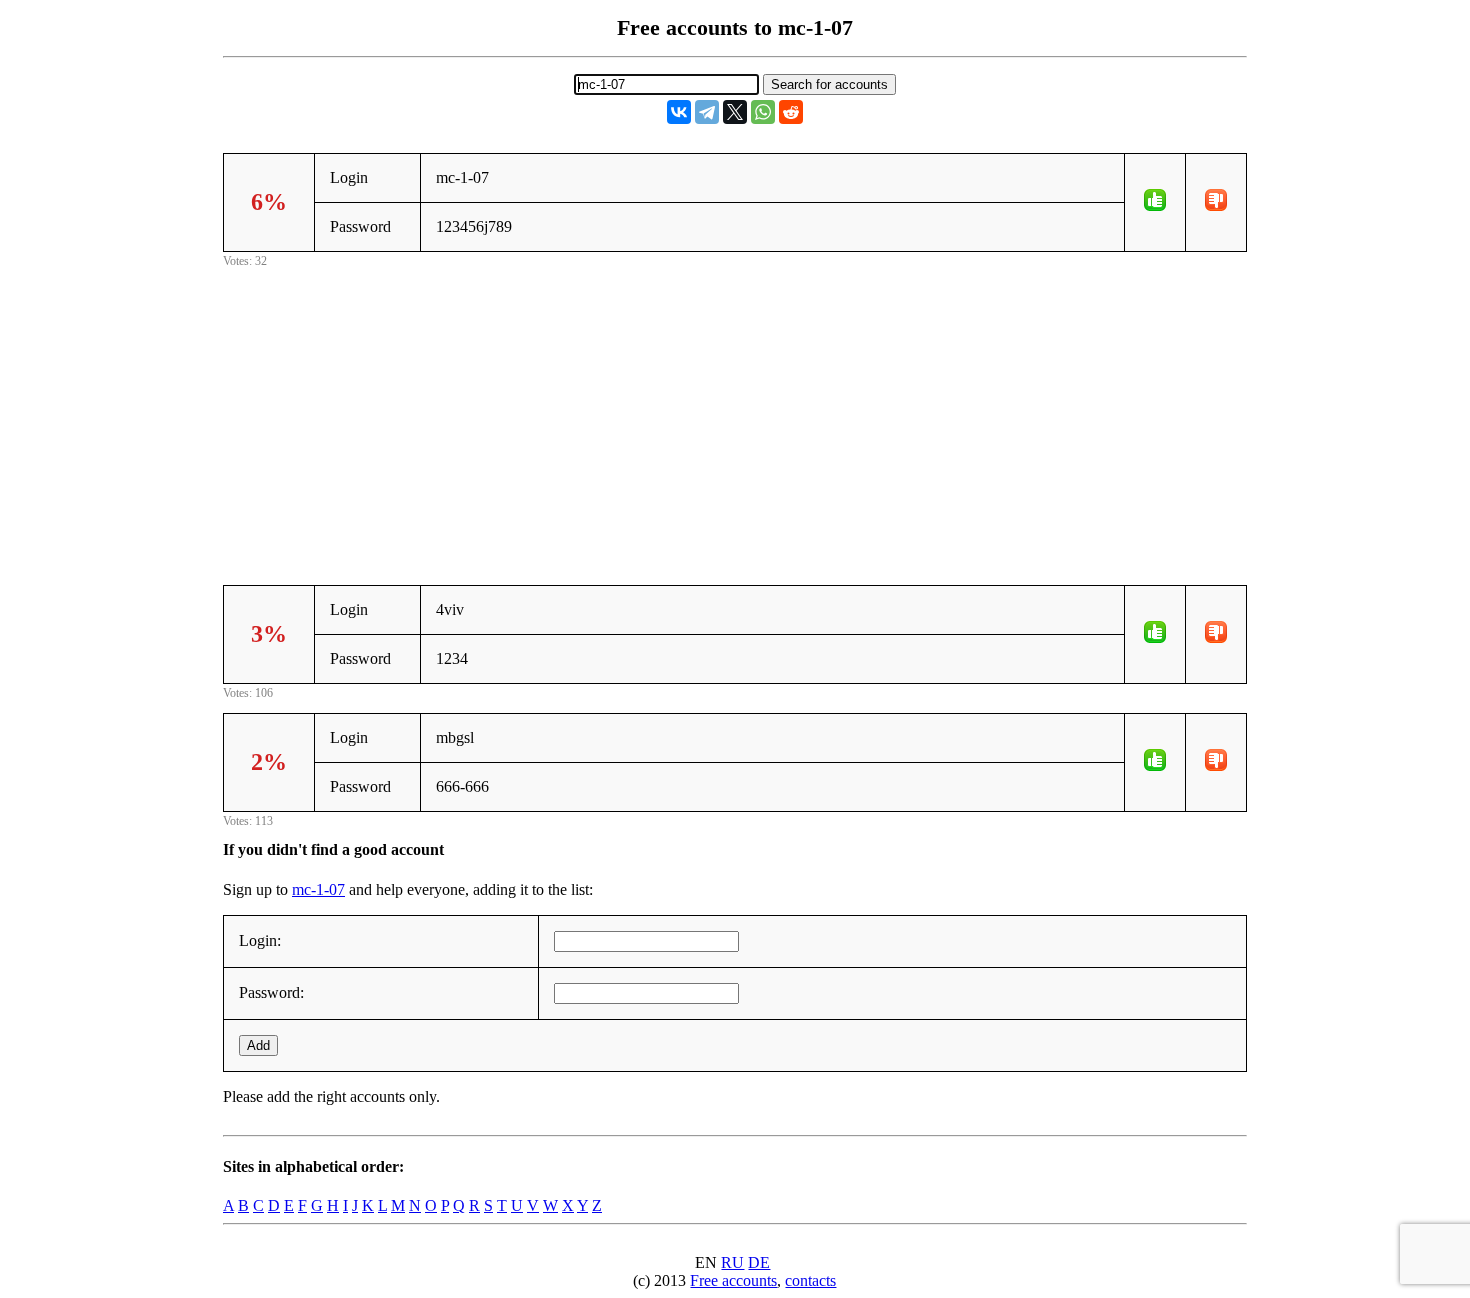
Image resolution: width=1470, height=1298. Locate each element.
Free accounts (733, 1280)
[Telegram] (707, 112)
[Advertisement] (735, 412)
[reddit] (791, 112)
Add (258, 1045)
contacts (810, 1280)
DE (759, 1262)
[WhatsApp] (763, 112)
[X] (735, 112)
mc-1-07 (318, 889)
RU (732, 1262)
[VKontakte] (679, 112)
